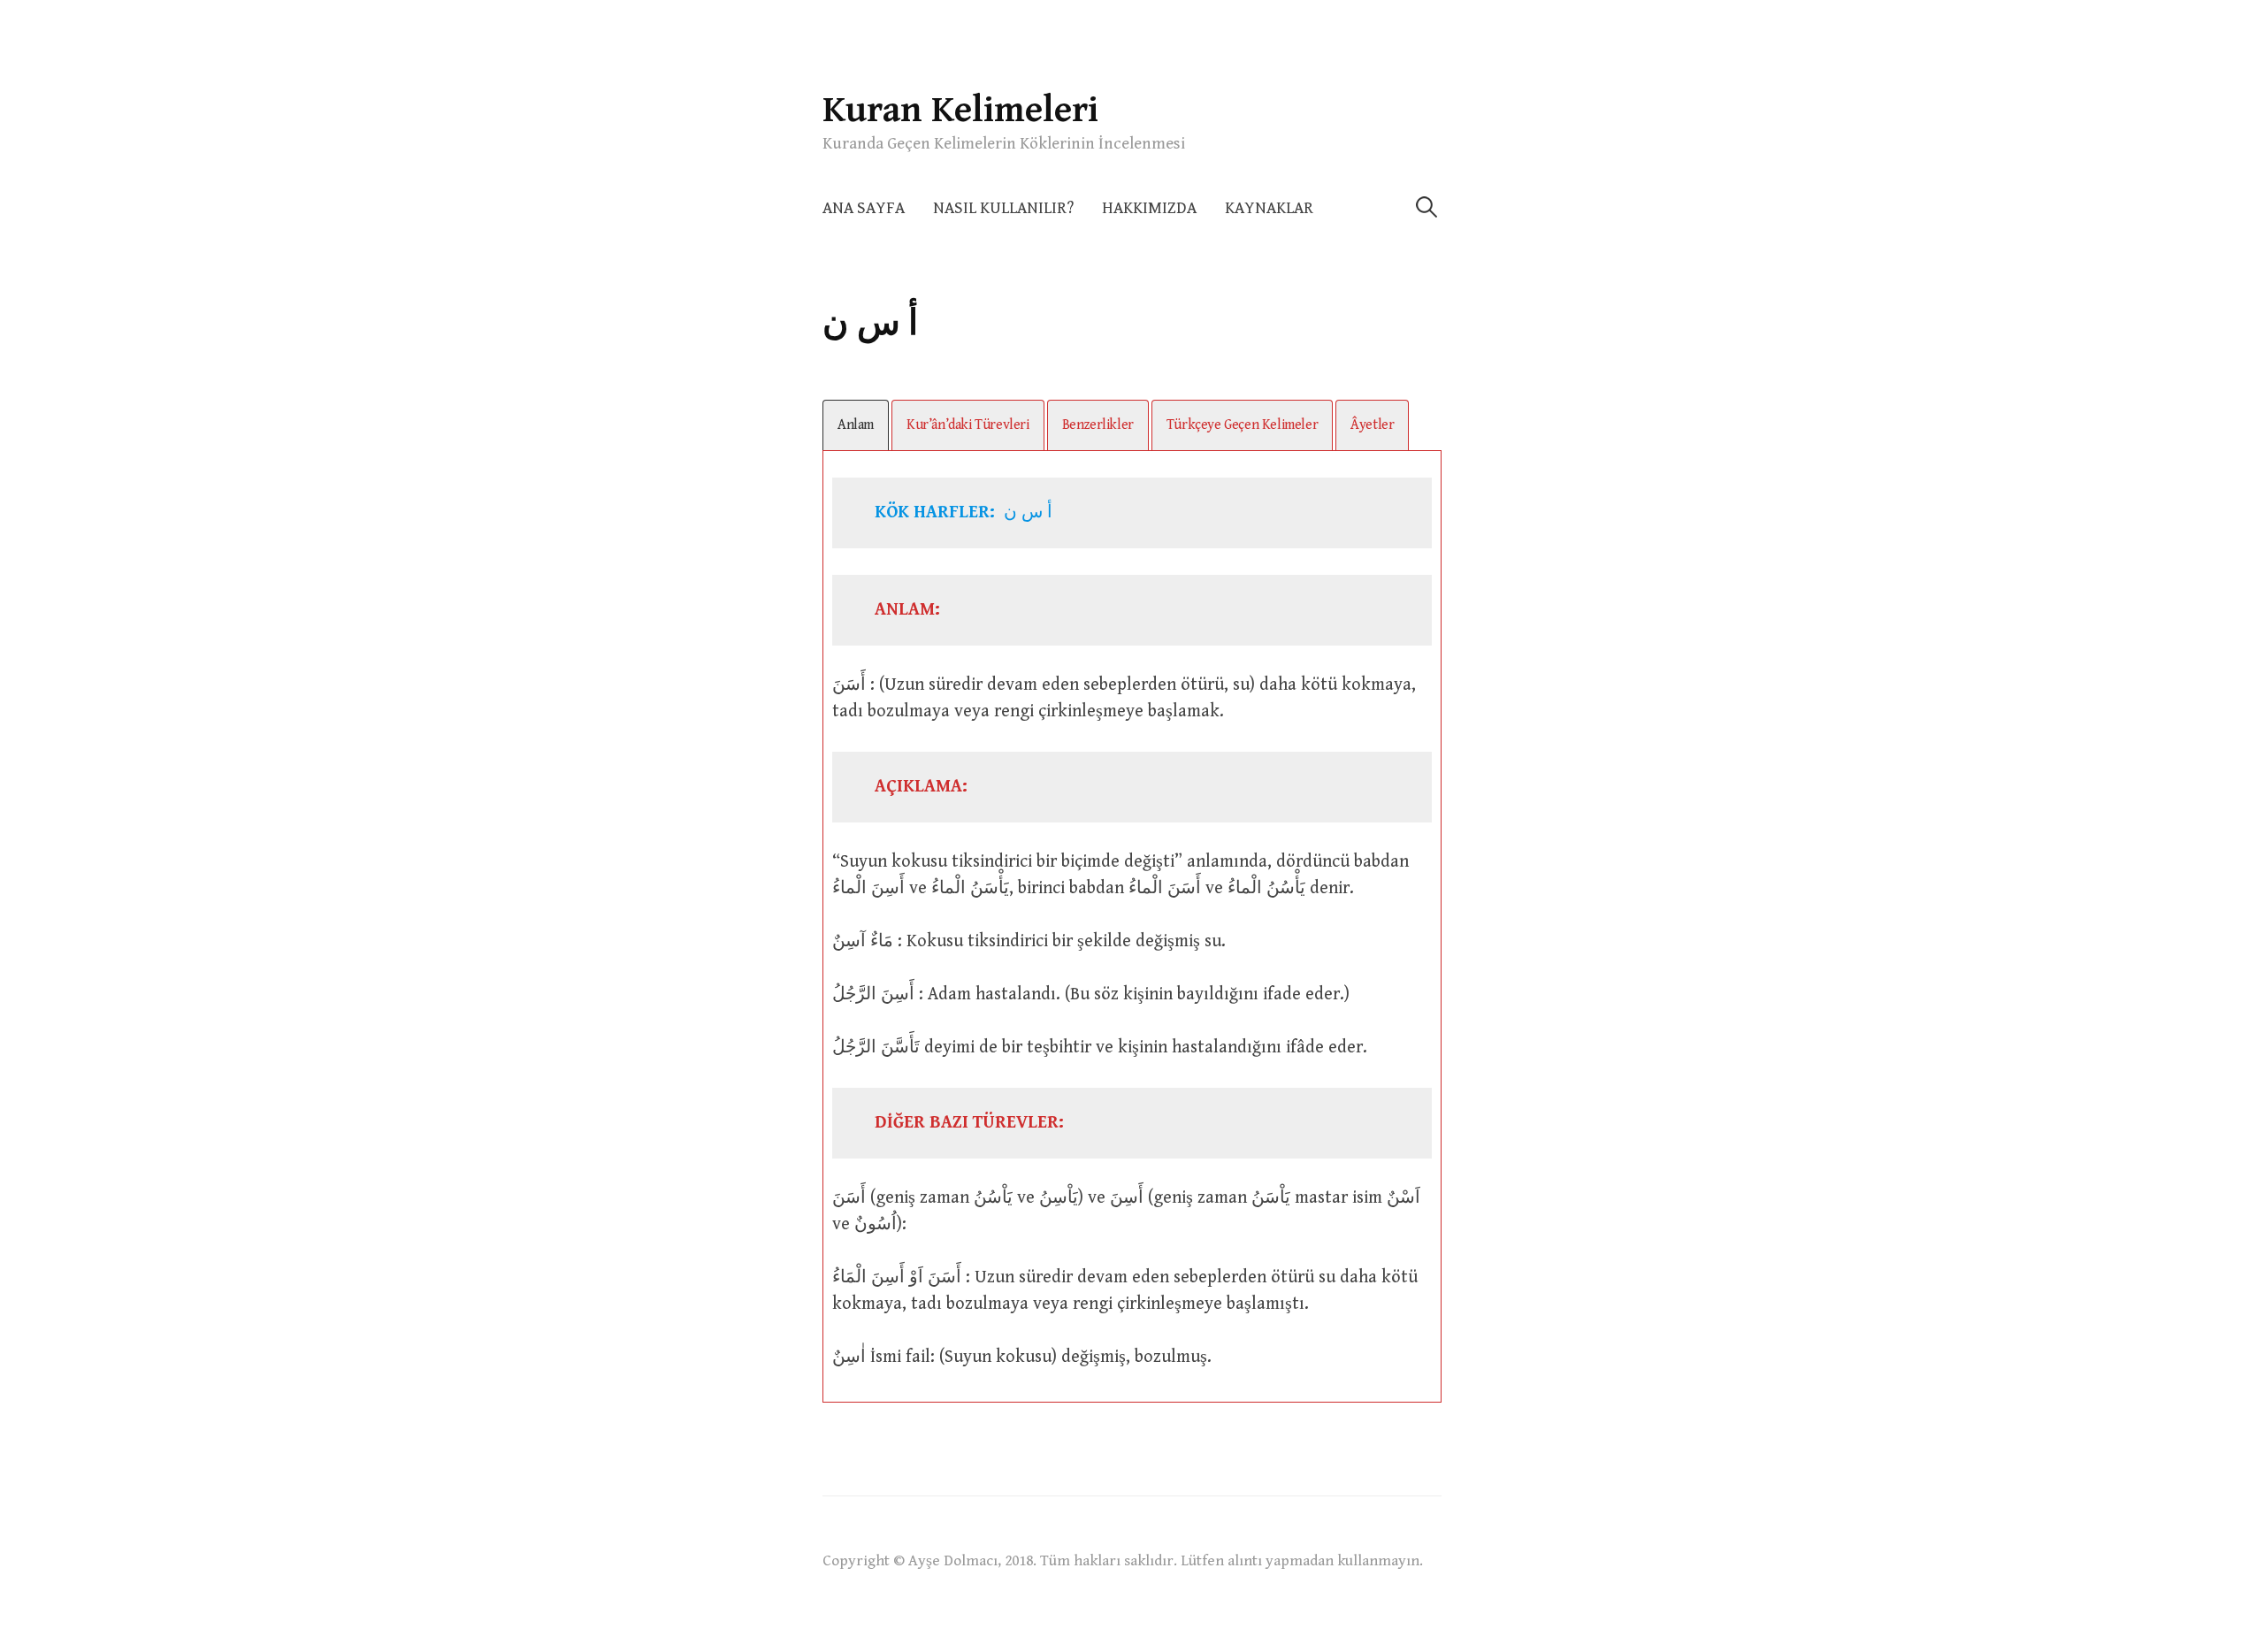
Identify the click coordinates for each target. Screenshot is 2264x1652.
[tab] (856, 425)
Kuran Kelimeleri (960, 110)
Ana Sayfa (864, 208)
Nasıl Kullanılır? (1003, 208)
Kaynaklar (1269, 208)
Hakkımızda (1149, 208)
